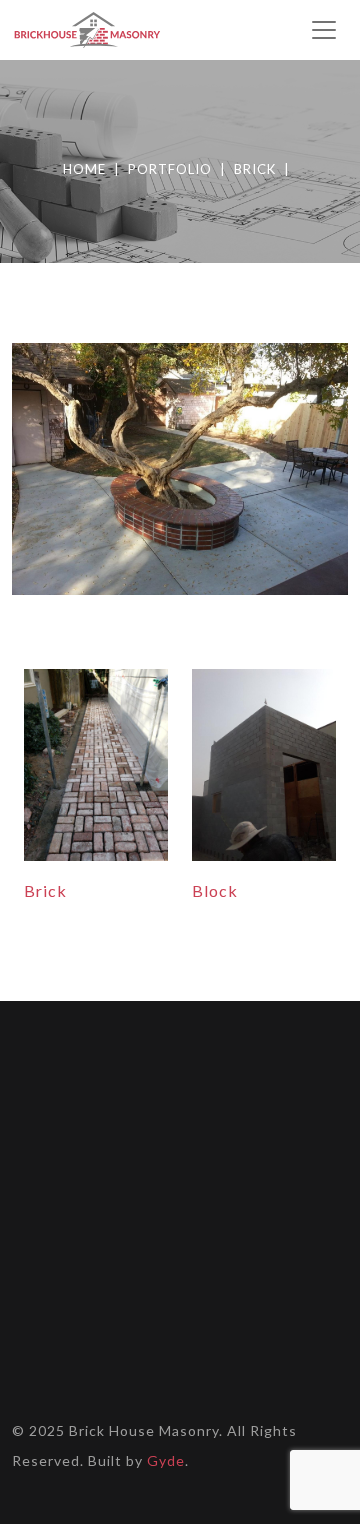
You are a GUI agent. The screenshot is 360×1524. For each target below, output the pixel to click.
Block (215, 890)
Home (84, 169)
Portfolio (170, 169)
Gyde (166, 1460)
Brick (255, 169)
